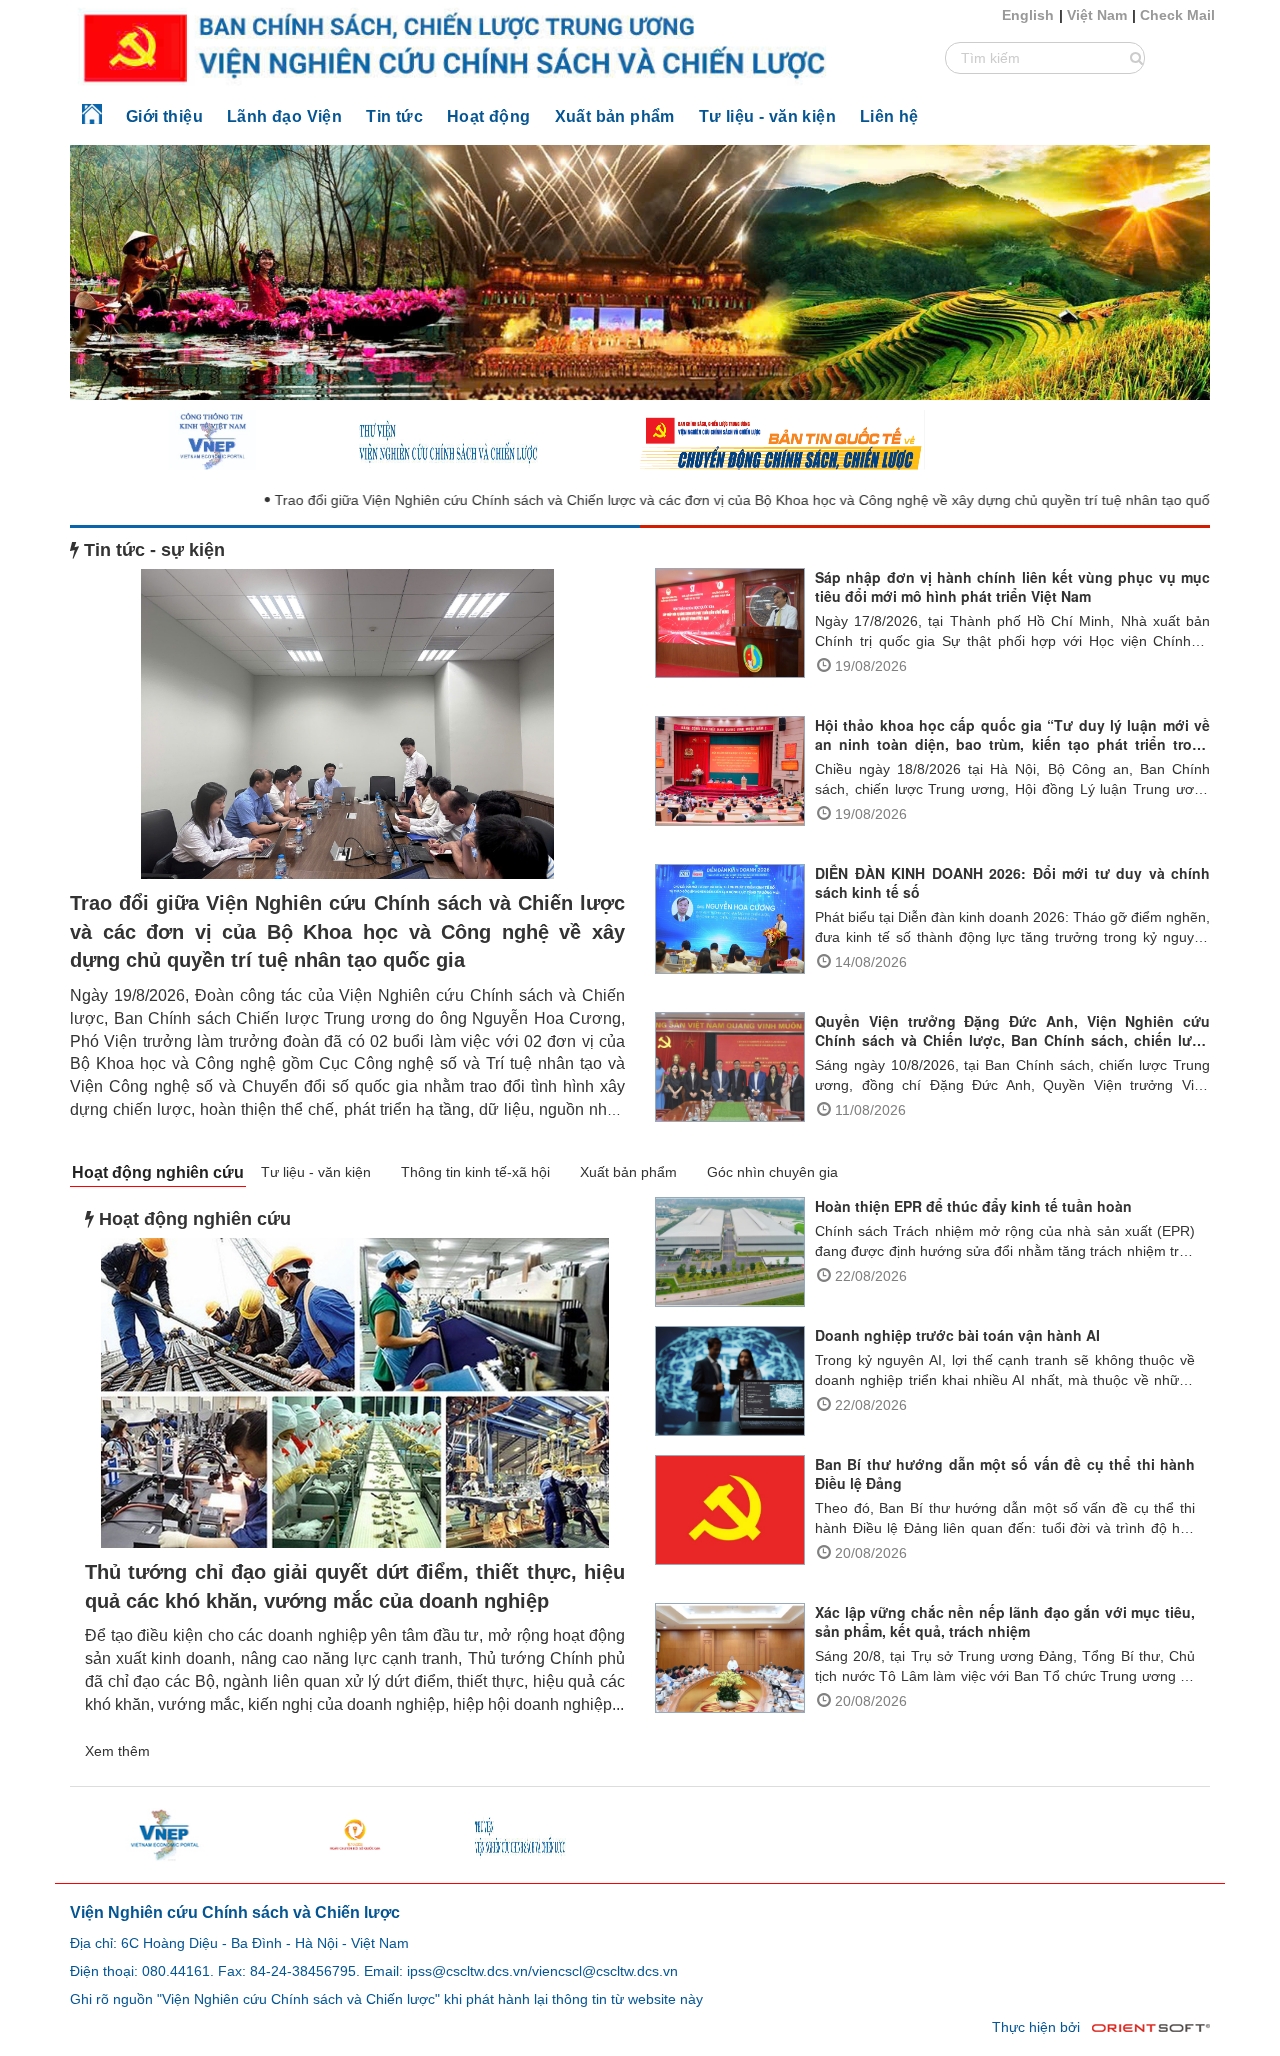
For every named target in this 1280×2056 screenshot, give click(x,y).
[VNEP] (212, 439)
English (1028, 15)
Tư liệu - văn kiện (316, 1172)
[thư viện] (497, 439)
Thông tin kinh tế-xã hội (475, 1172)
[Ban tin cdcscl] (782, 439)
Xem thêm (117, 1751)
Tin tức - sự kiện (152, 550)
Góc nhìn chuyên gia (772, 1172)
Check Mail (1177, 15)
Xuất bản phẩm (628, 1172)
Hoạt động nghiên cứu (158, 1172)
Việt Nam (1097, 15)
